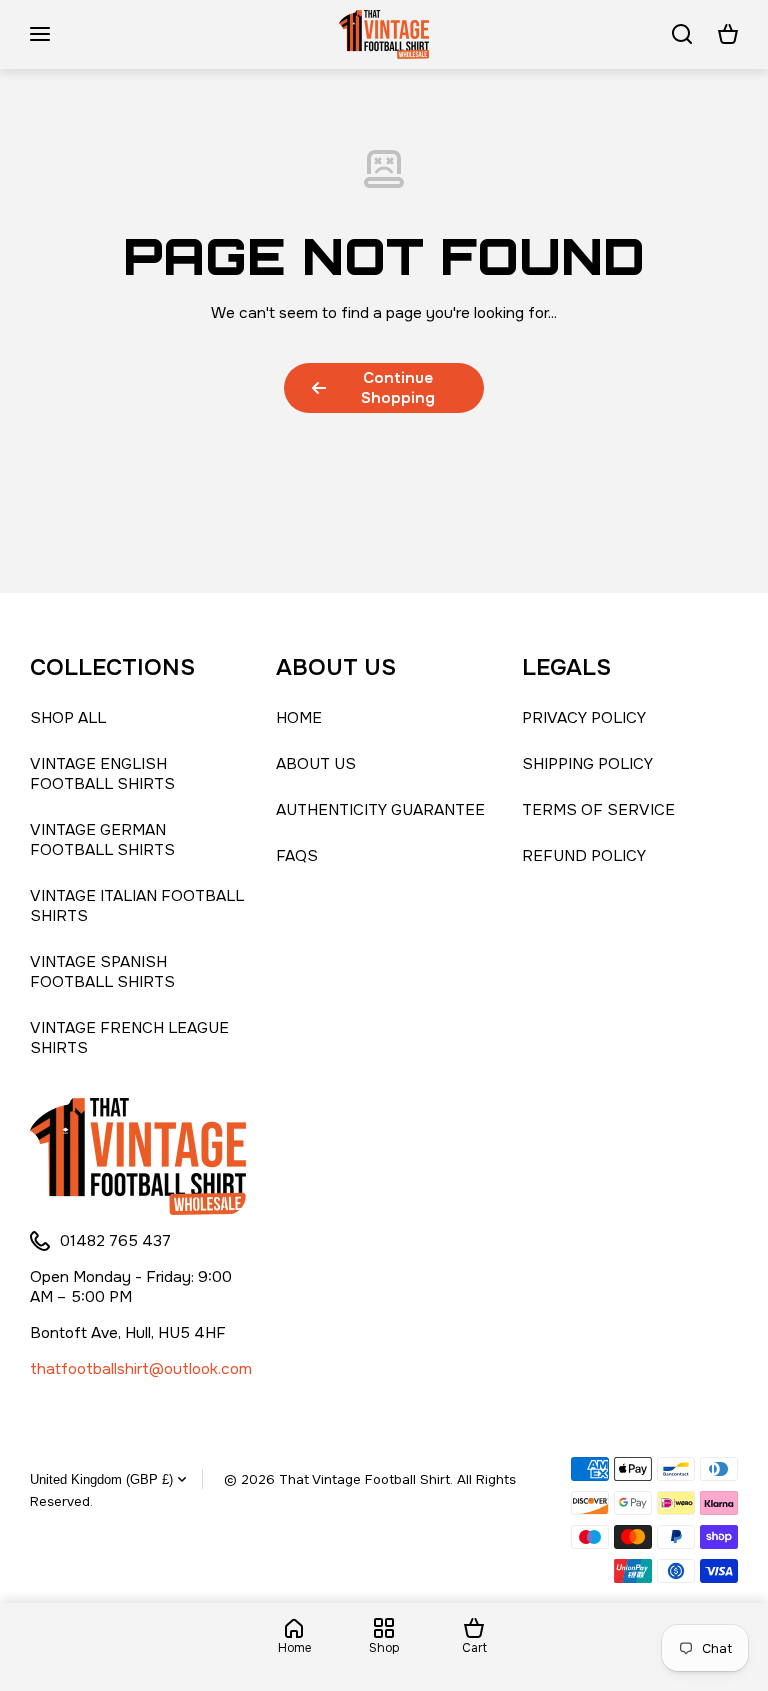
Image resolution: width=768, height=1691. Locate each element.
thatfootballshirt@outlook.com (141, 1369)
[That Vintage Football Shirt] (384, 34)
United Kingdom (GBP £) (101, 1479)
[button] (728, 34)
